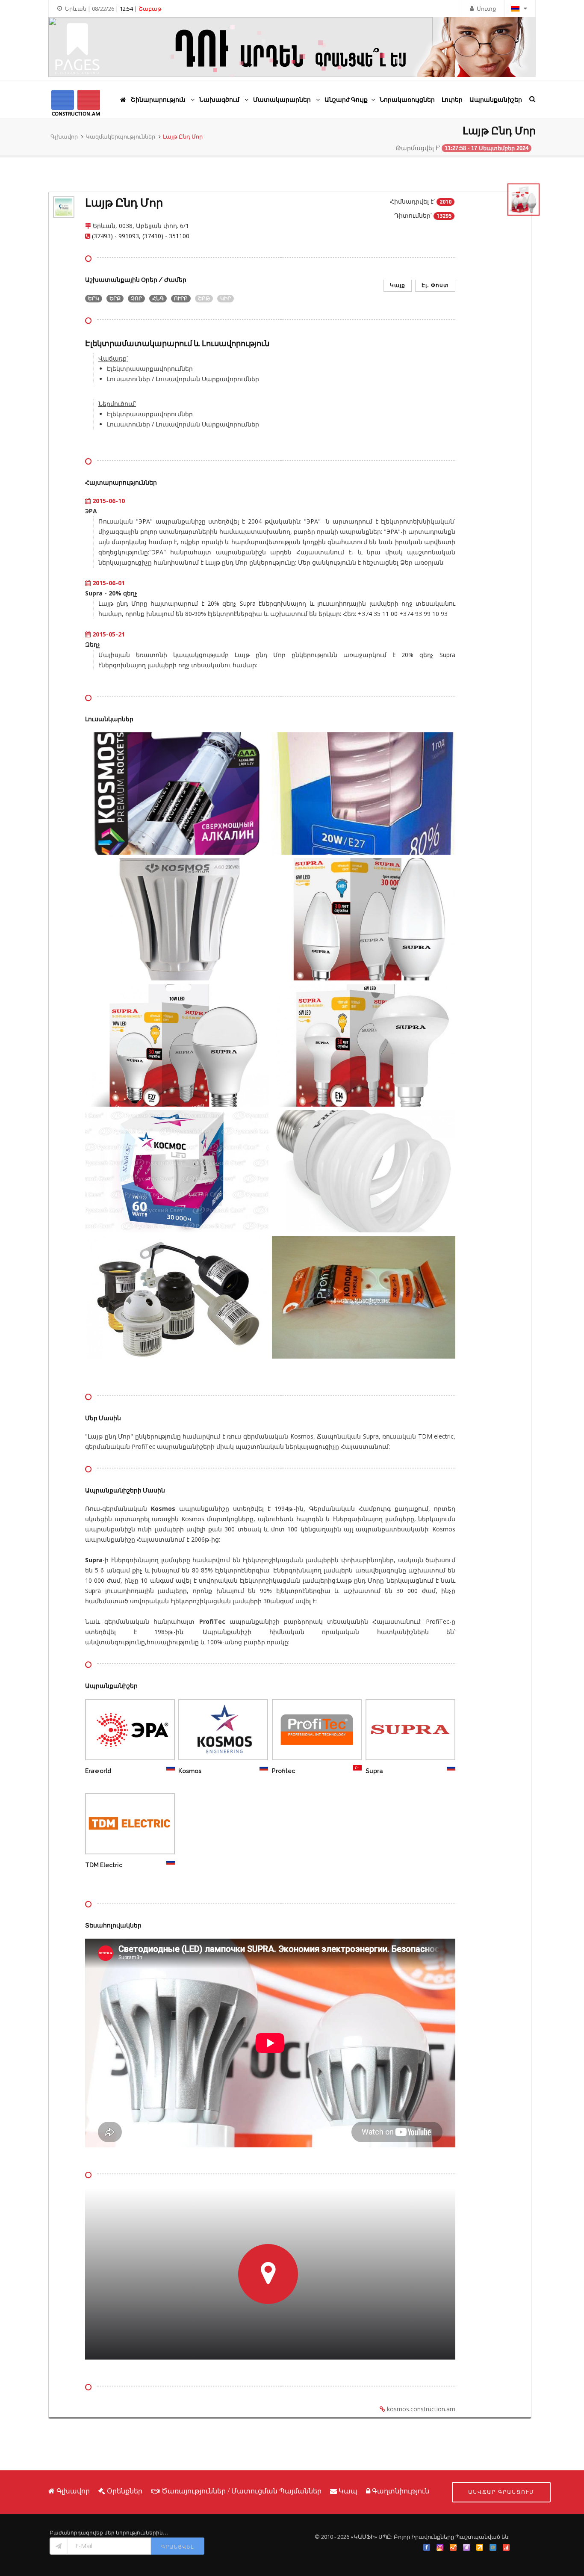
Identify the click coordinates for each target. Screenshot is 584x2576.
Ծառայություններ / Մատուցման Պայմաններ (242, 2491)
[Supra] (399, 1731)
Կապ (348, 2491)
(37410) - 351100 (166, 236)
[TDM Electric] (118, 1825)
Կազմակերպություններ (120, 136)
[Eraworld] (118, 1731)
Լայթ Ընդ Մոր (183, 136)
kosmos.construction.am (421, 2409)
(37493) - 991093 (115, 236)
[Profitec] (305, 1731)
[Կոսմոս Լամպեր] (177, 795)
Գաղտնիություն (401, 2491)
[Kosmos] (212, 1731)
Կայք (398, 285)
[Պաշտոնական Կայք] (142, 1731)
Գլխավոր (64, 136)
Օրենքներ (125, 2491)
